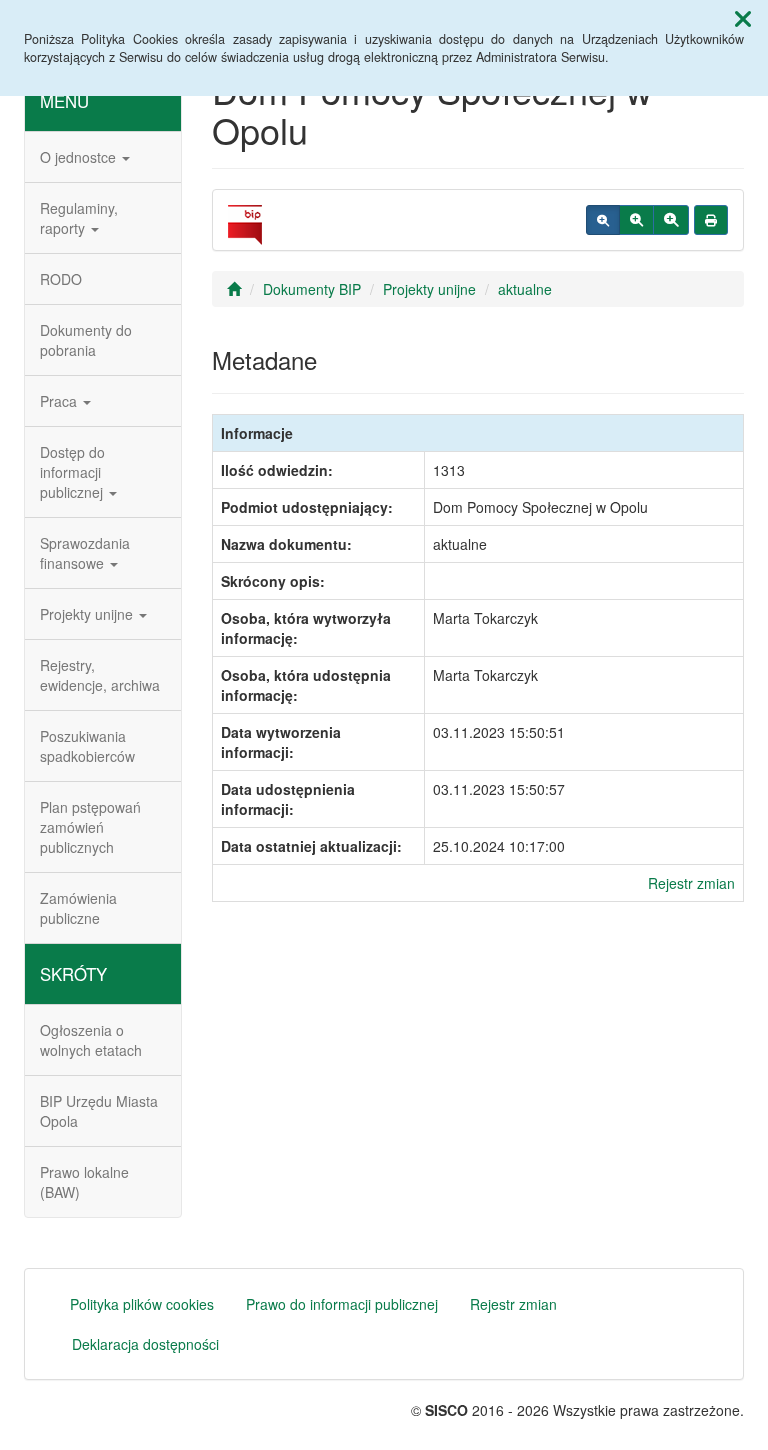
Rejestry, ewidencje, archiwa (100, 675)
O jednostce (80, 157)
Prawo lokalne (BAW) (84, 1182)
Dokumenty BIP (312, 289)
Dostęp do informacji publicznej (73, 472)
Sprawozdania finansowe (85, 553)
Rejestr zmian (691, 883)
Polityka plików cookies (142, 1304)
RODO (61, 279)
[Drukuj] (711, 220)
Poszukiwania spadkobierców (87, 746)
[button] (743, 18)
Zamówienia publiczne (78, 908)
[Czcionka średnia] (636, 220)
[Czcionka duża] (671, 220)
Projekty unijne (88, 614)
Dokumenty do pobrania (86, 340)
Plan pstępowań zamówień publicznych (90, 827)
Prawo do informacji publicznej (342, 1304)
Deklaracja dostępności (145, 1344)
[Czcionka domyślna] (603, 220)
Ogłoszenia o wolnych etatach (91, 1040)
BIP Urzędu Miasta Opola (99, 1111)
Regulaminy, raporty (79, 218)
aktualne (525, 289)
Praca (60, 401)
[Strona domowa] (234, 289)
